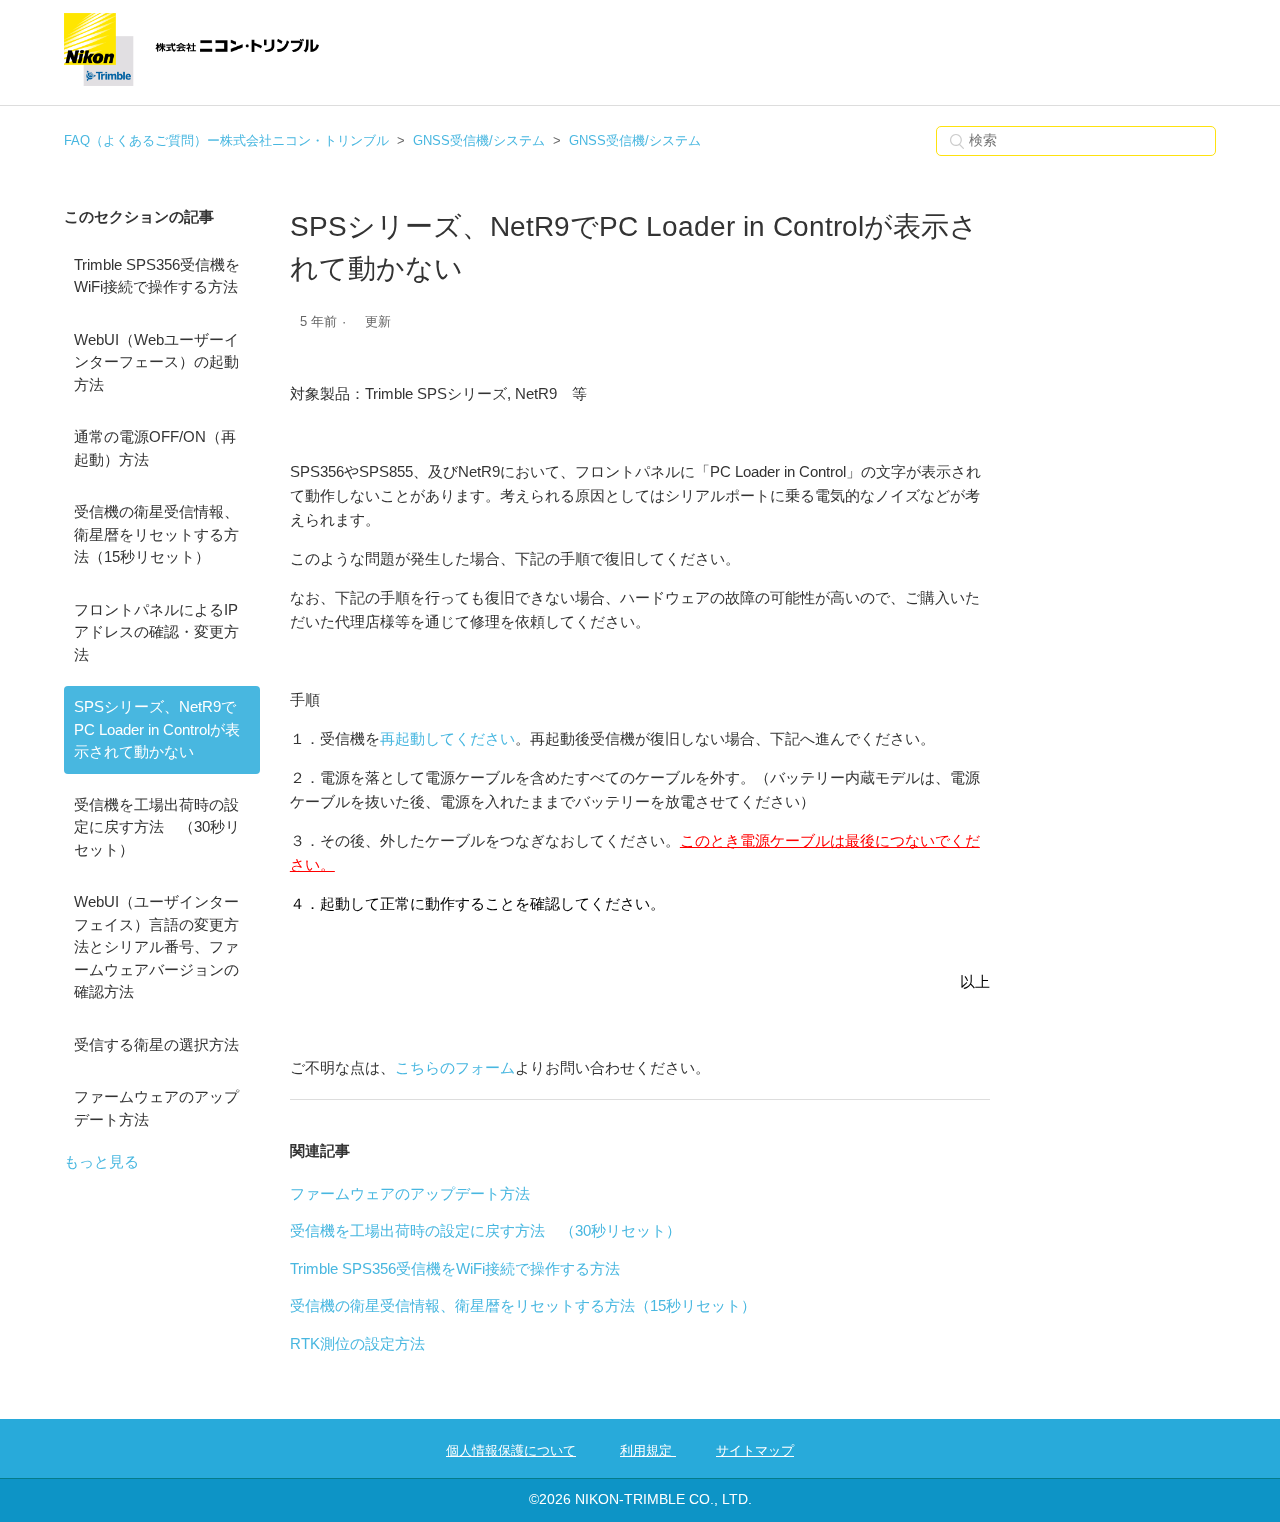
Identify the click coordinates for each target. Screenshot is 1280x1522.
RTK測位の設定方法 (357, 1343)
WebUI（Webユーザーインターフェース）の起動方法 (156, 362)
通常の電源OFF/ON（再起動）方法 (155, 448)
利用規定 (648, 1450)
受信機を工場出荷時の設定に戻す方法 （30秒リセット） (157, 827)
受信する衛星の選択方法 (156, 1044)
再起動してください (447, 738)
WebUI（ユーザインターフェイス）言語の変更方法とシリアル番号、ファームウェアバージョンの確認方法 (156, 946)
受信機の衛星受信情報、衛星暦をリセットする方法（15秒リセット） (156, 534)
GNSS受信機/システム (479, 140)
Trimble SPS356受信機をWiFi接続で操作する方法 (157, 276)
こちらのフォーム (455, 1067)
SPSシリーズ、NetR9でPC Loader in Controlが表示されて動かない (157, 729)
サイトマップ (755, 1450)
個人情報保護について (511, 1450)
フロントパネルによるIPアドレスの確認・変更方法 (156, 632)
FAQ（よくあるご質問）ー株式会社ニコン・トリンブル (226, 140)
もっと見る (101, 1161)
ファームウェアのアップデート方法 (156, 1108)
